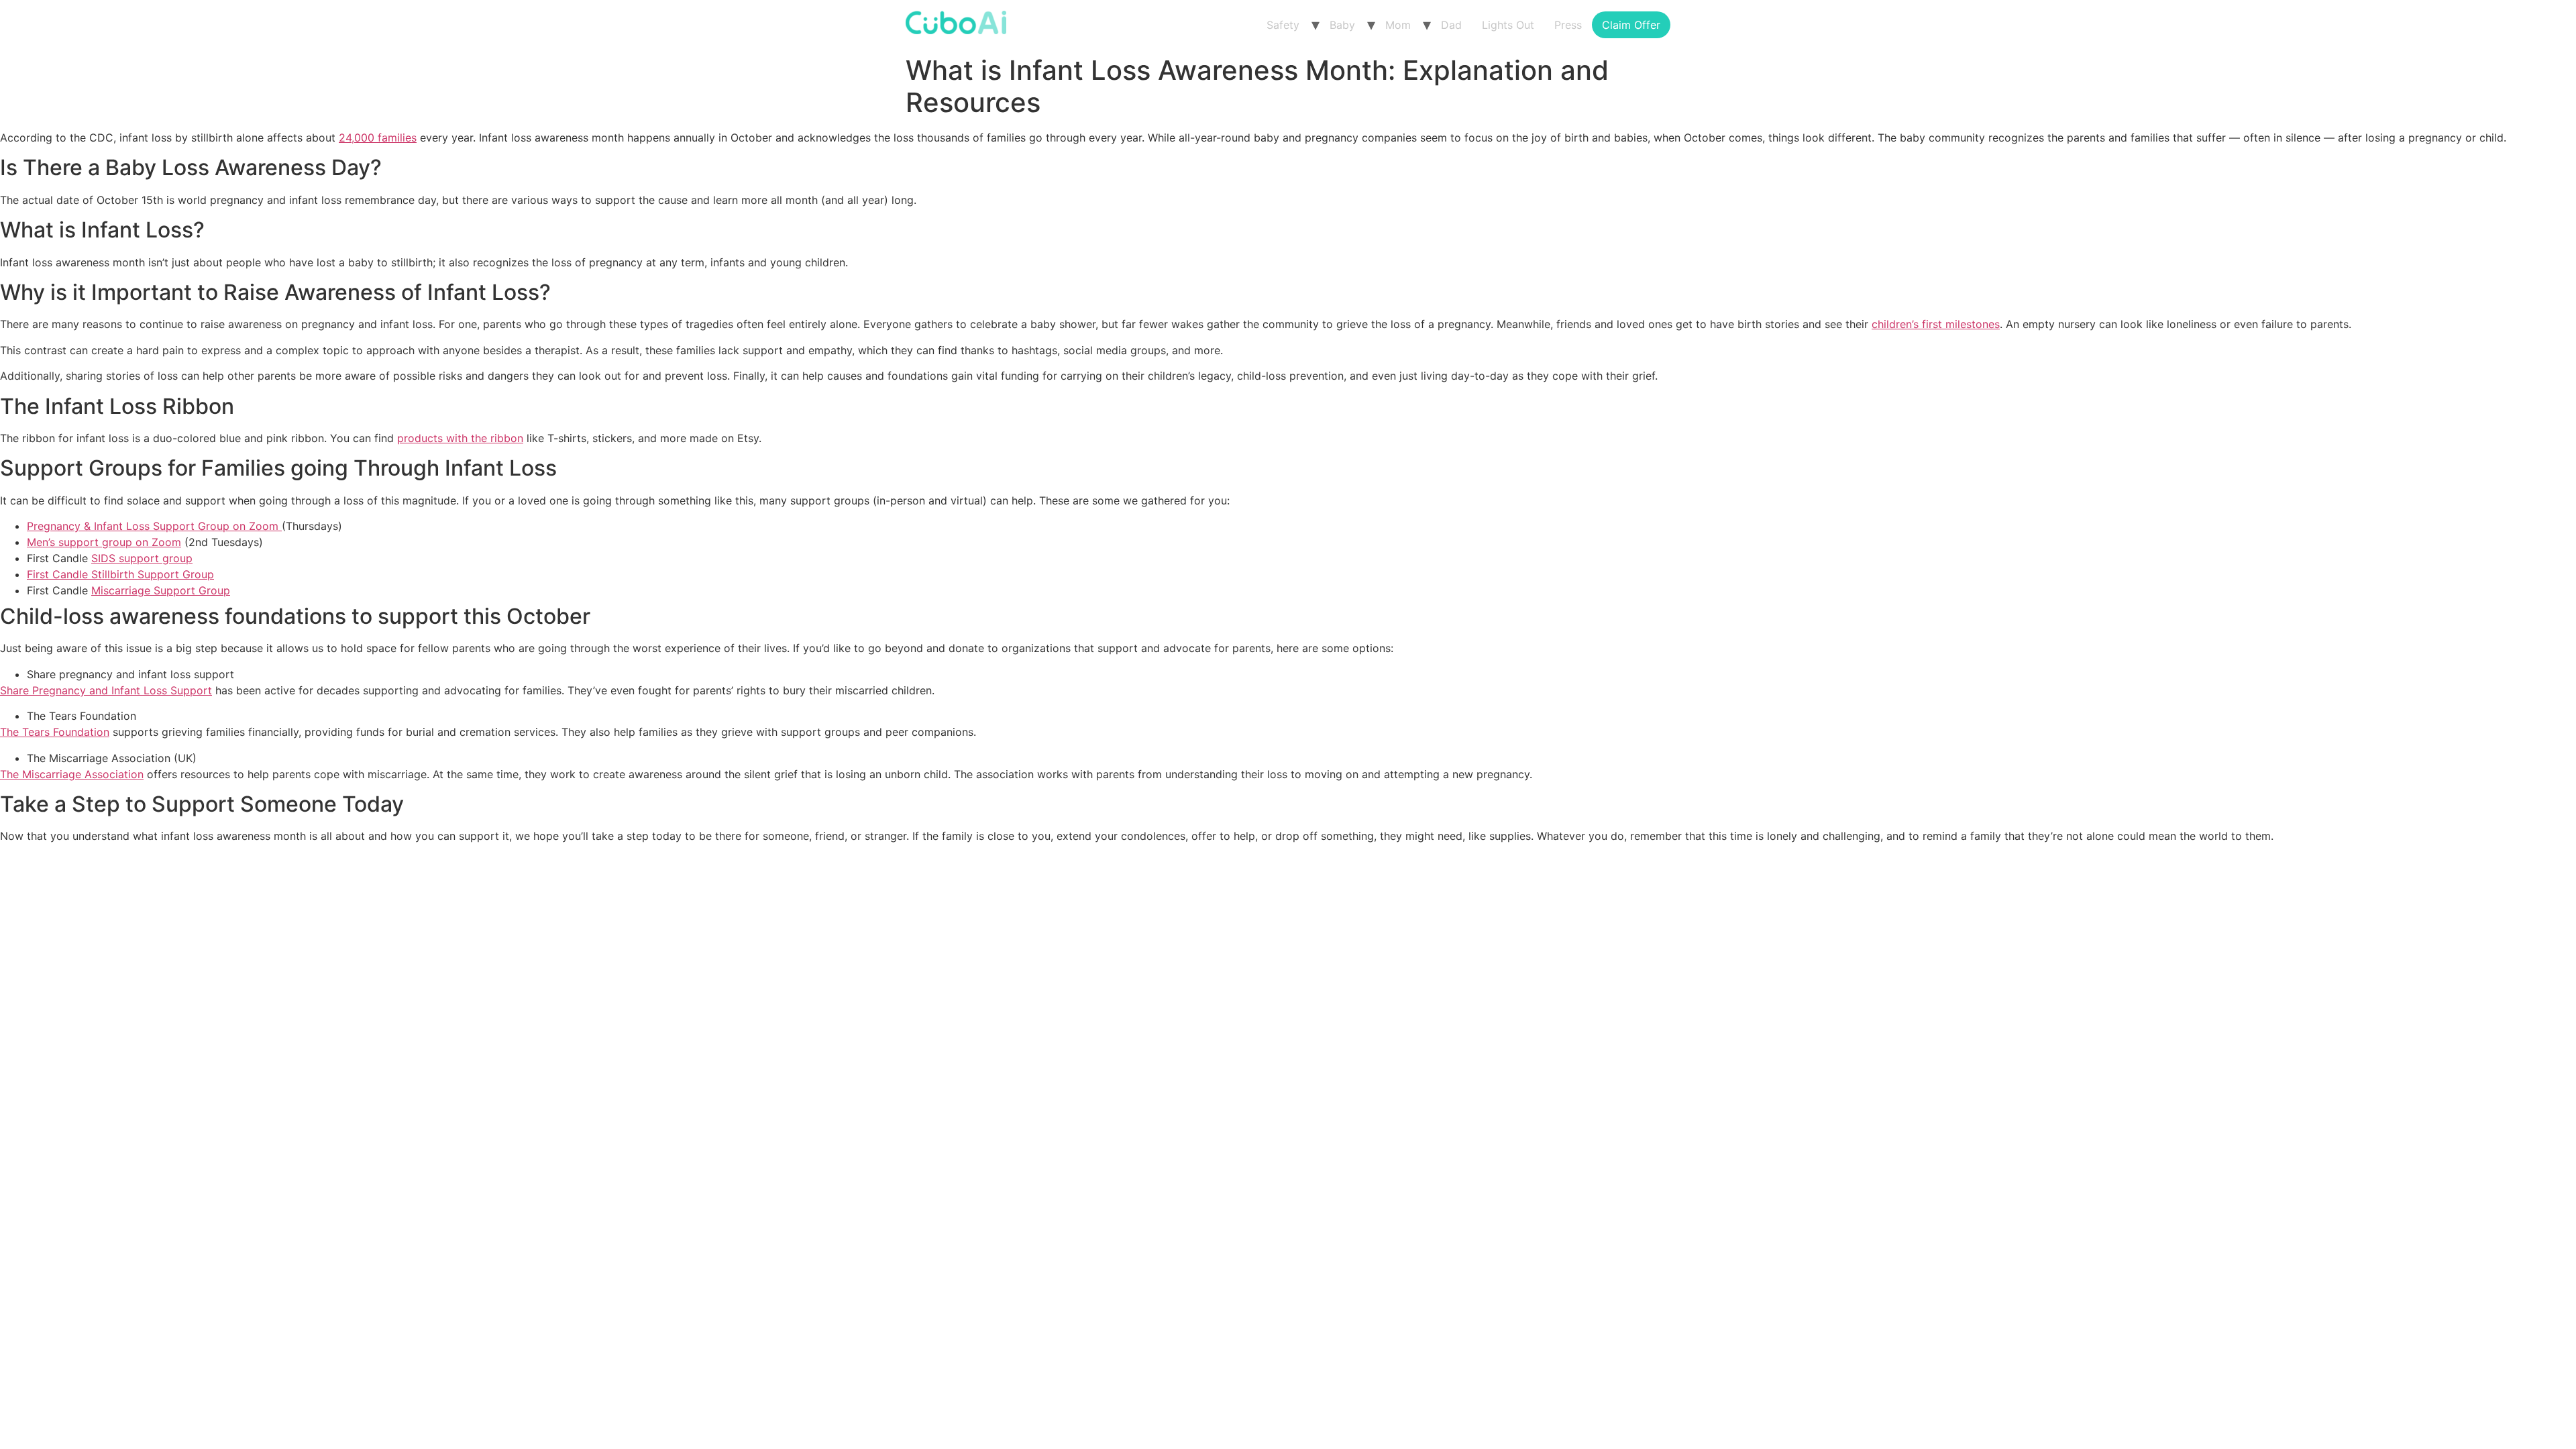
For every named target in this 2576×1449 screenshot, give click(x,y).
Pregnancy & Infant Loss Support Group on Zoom (154, 526)
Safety (1283, 25)
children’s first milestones (1936, 324)
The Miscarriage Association (72, 774)
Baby (1342, 25)
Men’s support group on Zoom (104, 542)
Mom (1398, 25)
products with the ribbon (460, 438)
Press (1568, 25)
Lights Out (1508, 25)
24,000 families (378, 138)
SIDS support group (142, 558)
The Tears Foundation (55, 732)
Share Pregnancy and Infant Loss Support (106, 690)
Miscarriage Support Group (161, 590)
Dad (1451, 25)
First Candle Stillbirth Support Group (120, 574)
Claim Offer (1631, 25)
